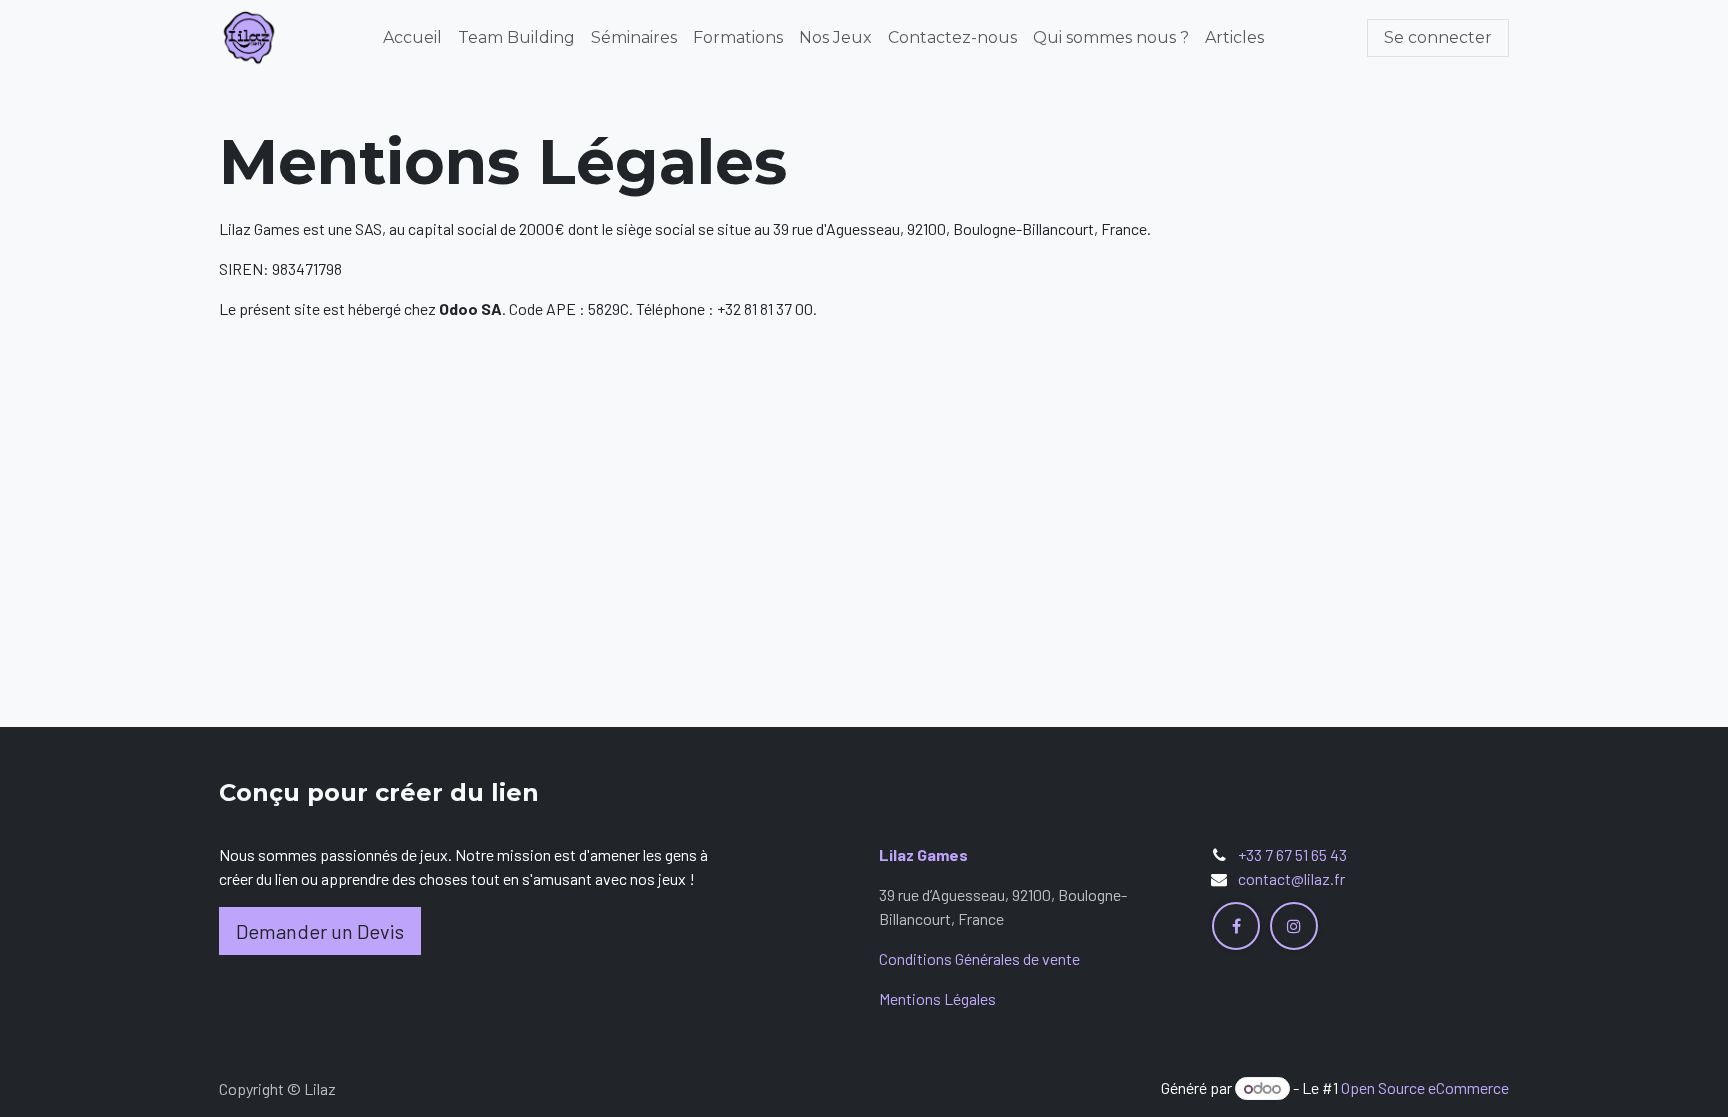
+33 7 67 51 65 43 (1292, 854)
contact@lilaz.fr (1291, 878)
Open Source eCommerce (1425, 1087)
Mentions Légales (937, 998)
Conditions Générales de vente (979, 958)
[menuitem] (412, 38)
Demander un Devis (320, 931)
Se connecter (1438, 37)
